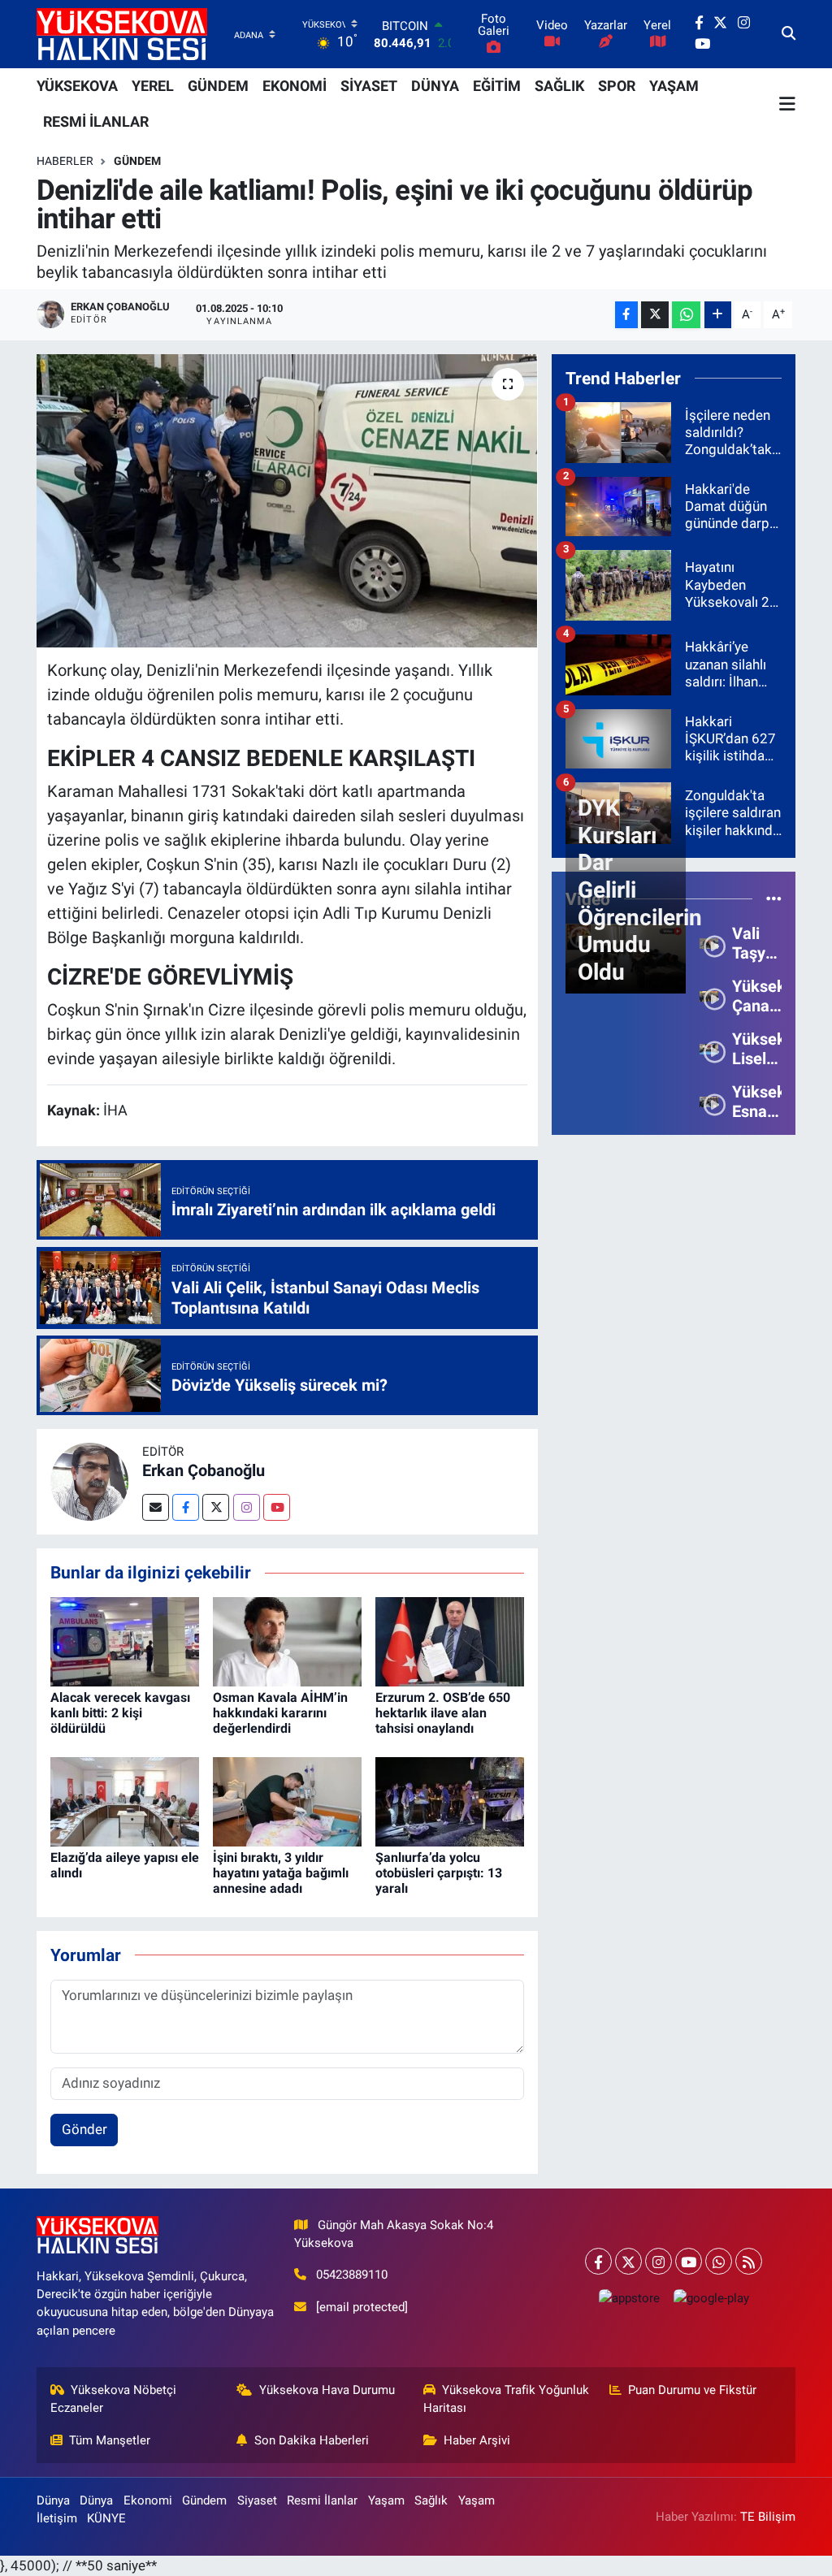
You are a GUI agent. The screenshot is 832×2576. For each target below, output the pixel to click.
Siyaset (257, 2500)
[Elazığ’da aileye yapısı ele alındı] (125, 1800)
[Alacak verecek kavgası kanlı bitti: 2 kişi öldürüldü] (125, 1640)
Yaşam (386, 2500)
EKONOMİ (295, 86)
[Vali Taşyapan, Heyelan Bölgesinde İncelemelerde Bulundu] (708, 942)
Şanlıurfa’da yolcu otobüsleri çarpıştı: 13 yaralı (439, 1873)
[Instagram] (247, 1507)
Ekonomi (148, 2500)
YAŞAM (674, 86)
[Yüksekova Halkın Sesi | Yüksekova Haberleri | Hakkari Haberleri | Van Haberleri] (122, 34)
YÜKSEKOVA (77, 86)
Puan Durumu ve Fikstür (692, 2390)
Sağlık (431, 2500)
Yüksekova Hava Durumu (327, 2390)
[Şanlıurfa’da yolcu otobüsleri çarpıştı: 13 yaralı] (450, 1800)
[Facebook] (186, 1507)
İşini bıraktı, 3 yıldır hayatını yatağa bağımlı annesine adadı (281, 1873)
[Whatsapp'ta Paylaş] (686, 315)
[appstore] (629, 2298)
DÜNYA (435, 86)
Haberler (65, 161)
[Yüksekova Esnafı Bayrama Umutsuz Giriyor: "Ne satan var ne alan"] (708, 1101)
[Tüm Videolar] (774, 898)
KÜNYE (106, 2518)
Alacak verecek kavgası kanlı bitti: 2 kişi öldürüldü (120, 1713)
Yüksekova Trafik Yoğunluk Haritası (507, 2399)
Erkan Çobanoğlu (204, 1470)
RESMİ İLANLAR (96, 121)
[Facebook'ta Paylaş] (626, 315)
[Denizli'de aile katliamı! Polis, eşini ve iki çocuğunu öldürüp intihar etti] (287, 501)
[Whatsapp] (719, 2261)
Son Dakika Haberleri (312, 2440)
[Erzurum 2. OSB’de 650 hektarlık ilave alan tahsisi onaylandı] (450, 1640)
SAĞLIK (559, 86)
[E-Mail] (156, 1507)
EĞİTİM (497, 86)
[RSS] (749, 2261)
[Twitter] (216, 1507)
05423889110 (352, 2275)
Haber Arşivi (477, 2440)
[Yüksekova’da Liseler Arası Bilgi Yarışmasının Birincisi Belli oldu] (708, 1048)
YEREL (153, 86)
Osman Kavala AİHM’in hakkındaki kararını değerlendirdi (280, 1713)
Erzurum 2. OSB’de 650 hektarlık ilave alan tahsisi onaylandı (443, 1713)
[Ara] (789, 34)
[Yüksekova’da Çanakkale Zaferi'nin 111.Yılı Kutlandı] (708, 995)
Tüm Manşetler (110, 2440)
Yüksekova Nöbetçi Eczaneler (114, 2399)
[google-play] (711, 2298)
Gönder (84, 2129)
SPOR (617, 86)
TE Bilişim (768, 2517)
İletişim (57, 2518)
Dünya (53, 2500)
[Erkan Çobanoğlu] (89, 1480)
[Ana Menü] (787, 104)
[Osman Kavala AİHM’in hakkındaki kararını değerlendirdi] (287, 1640)
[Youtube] (277, 1507)
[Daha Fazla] (718, 315)
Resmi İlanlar (322, 2500)
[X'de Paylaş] (655, 315)
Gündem (137, 161)
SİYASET (369, 86)
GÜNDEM (218, 86)
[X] (628, 2261)
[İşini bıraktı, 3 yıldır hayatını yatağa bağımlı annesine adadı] (287, 1800)
